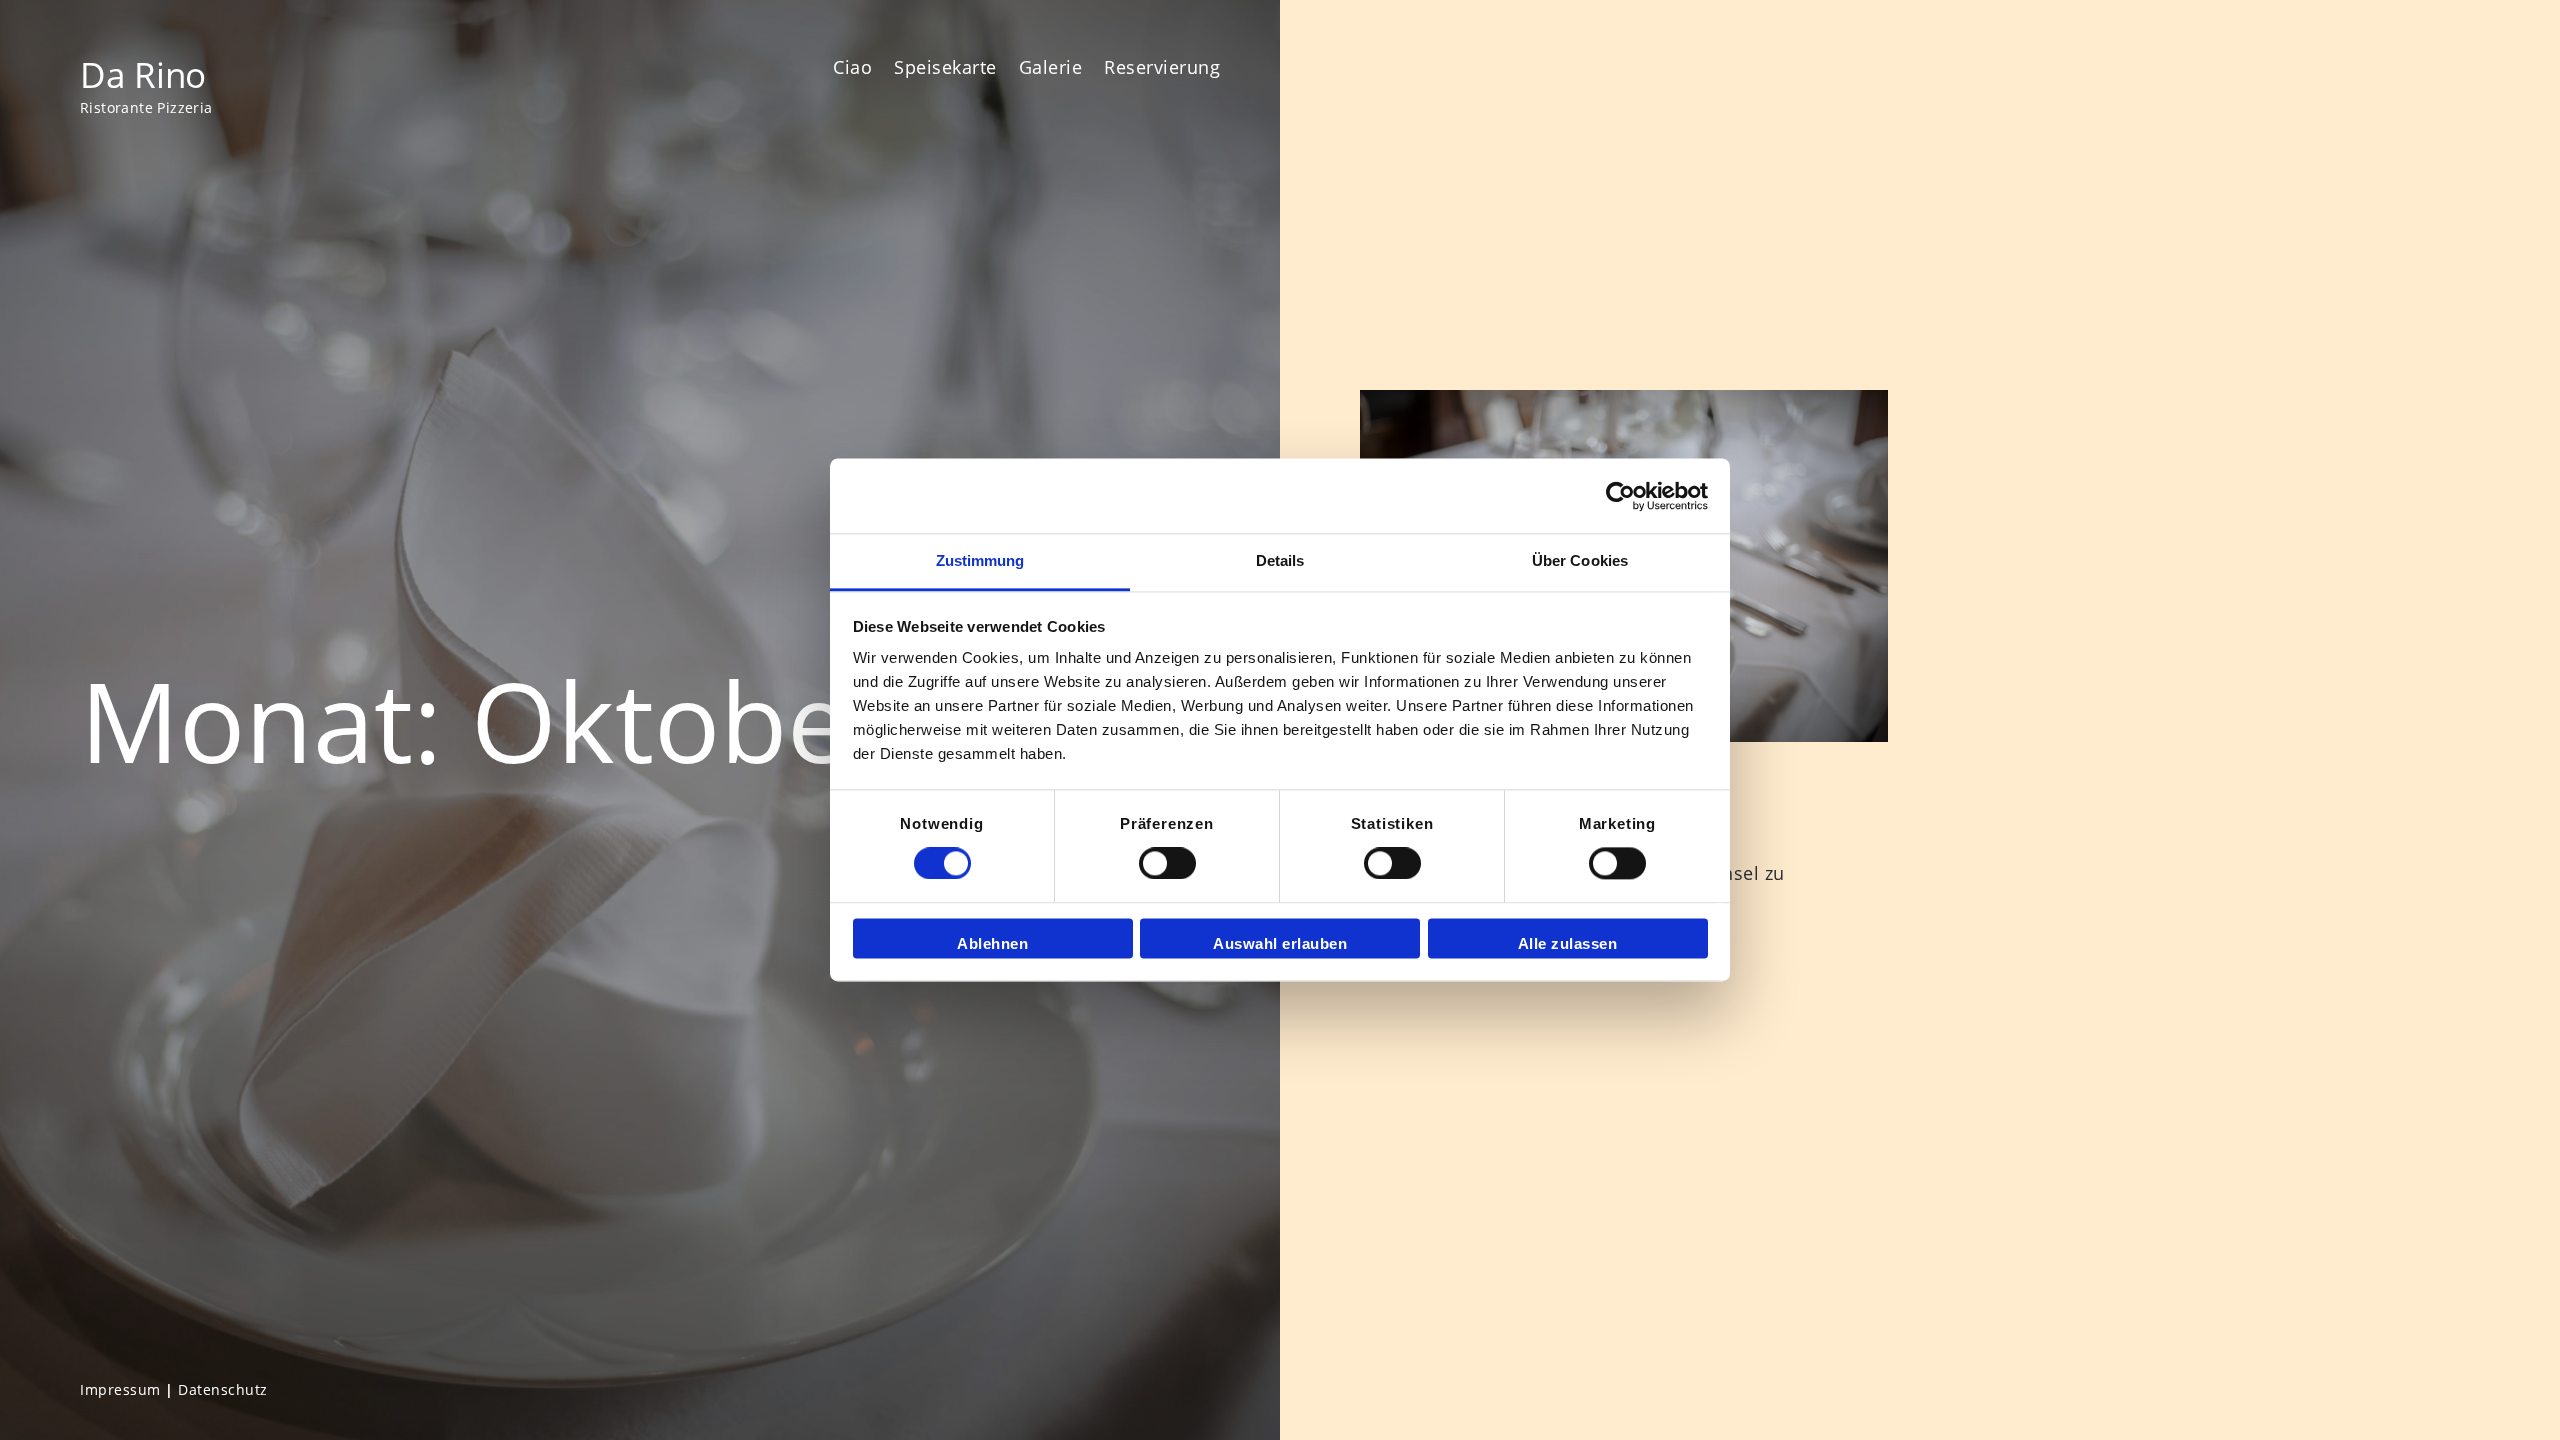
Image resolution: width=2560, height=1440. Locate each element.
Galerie (1051, 67)
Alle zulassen (1568, 943)
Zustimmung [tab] (980, 560)
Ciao (852, 67)
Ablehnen (992, 943)
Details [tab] (1280, 560)
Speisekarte (945, 67)
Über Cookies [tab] (1580, 560)
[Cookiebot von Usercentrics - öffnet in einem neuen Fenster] (1620, 496)
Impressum (120, 1389)
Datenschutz (223, 1389)
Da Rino (143, 74)
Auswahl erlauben (1280, 943)
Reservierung (1162, 67)
